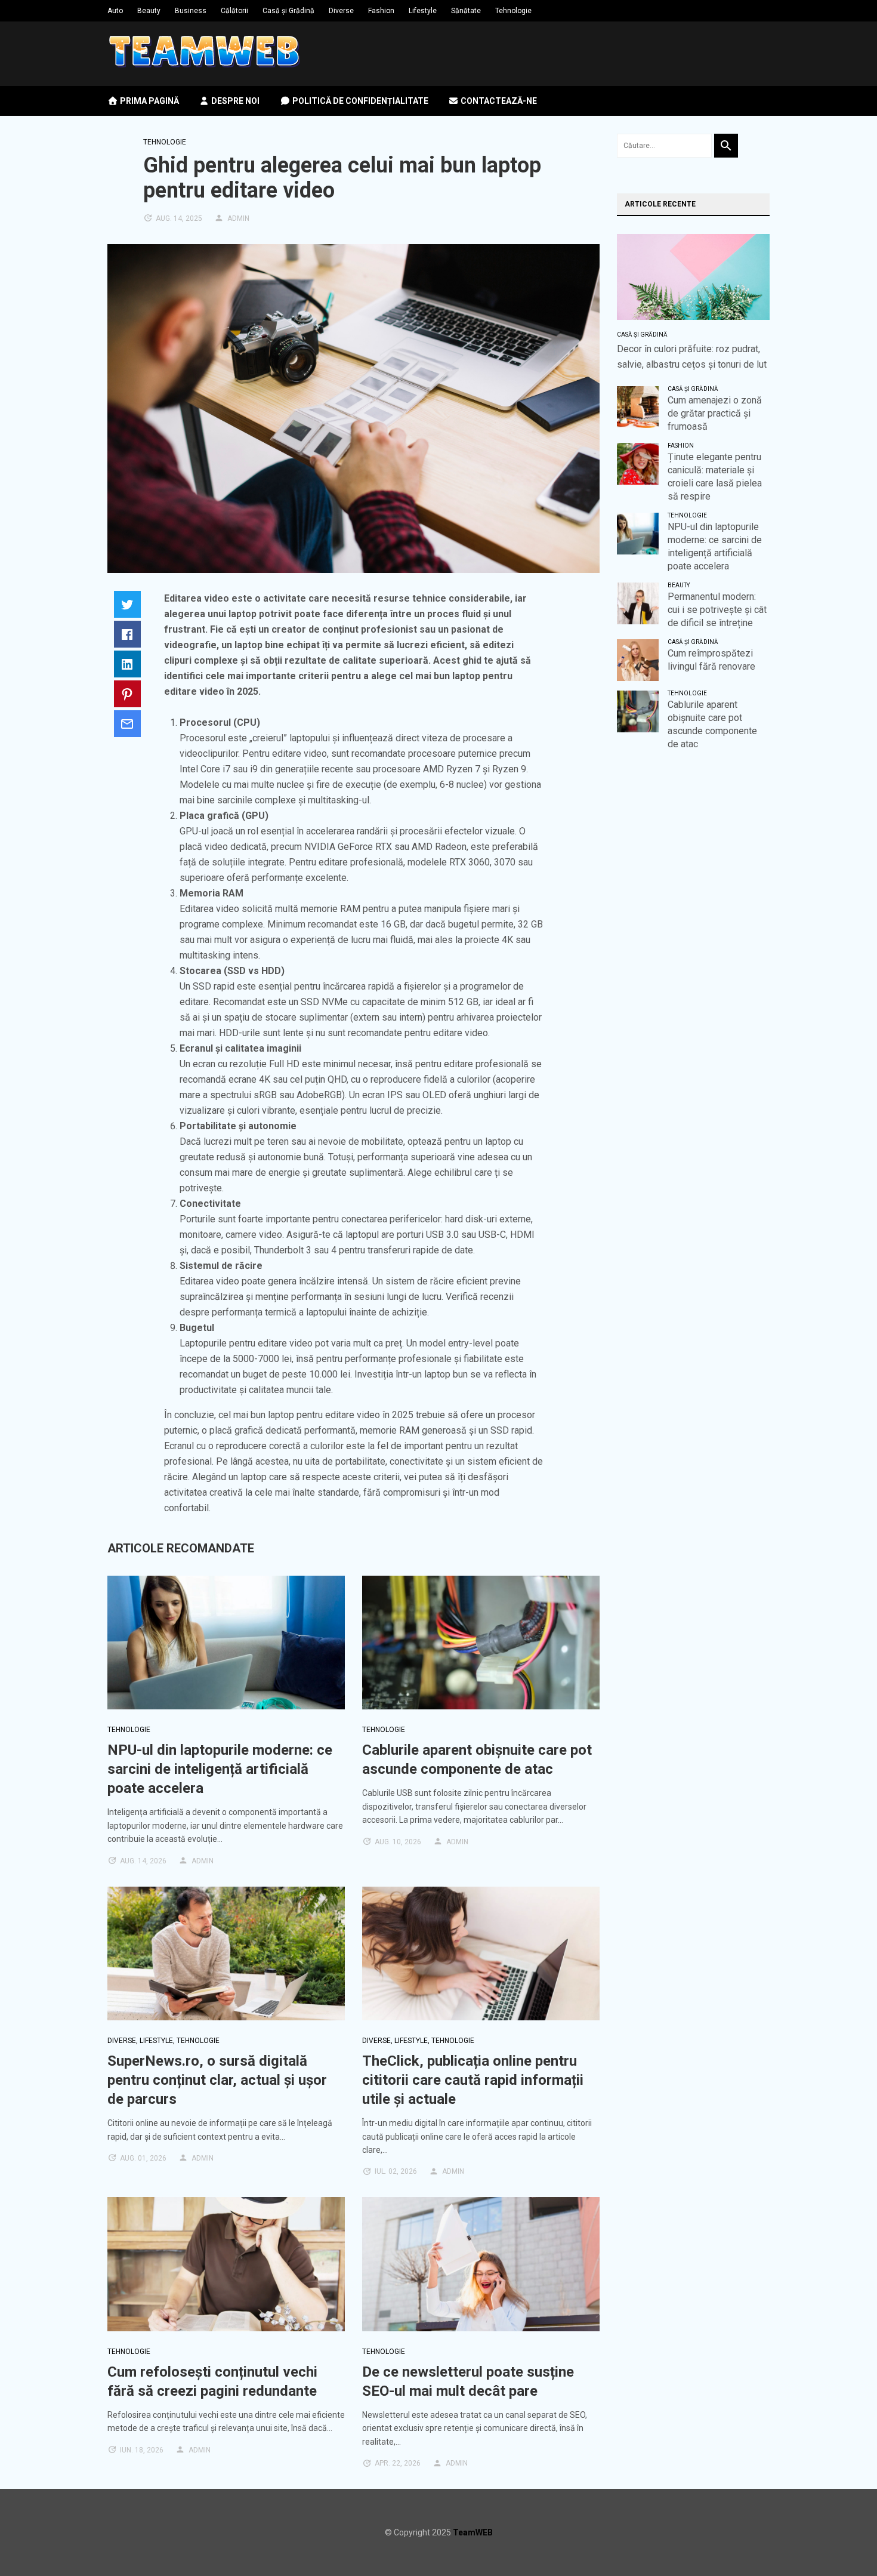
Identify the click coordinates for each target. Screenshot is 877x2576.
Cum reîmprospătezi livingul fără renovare (711, 660)
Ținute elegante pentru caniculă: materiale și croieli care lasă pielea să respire (715, 477)
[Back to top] (844, 2543)
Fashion (381, 11)
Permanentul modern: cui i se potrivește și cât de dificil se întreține (717, 610)
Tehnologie (513, 11)
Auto (115, 11)
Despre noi (234, 101)
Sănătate (466, 11)
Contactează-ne (498, 101)
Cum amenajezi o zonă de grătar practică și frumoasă (715, 413)
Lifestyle (423, 11)
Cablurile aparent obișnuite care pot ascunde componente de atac (712, 724)
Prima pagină (149, 101)
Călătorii (234, 11)
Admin (238, 218)
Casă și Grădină (288, 11)
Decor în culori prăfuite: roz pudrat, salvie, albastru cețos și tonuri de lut (692, 357)
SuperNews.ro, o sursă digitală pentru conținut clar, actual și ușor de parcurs (217, 2080)
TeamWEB (473, 2532)
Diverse (341, 11)
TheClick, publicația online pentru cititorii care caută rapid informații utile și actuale (473, 2080)
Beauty (149, 11)
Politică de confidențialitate (359, 101)
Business (191, 11)
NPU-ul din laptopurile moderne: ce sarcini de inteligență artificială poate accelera (220, 1769)
